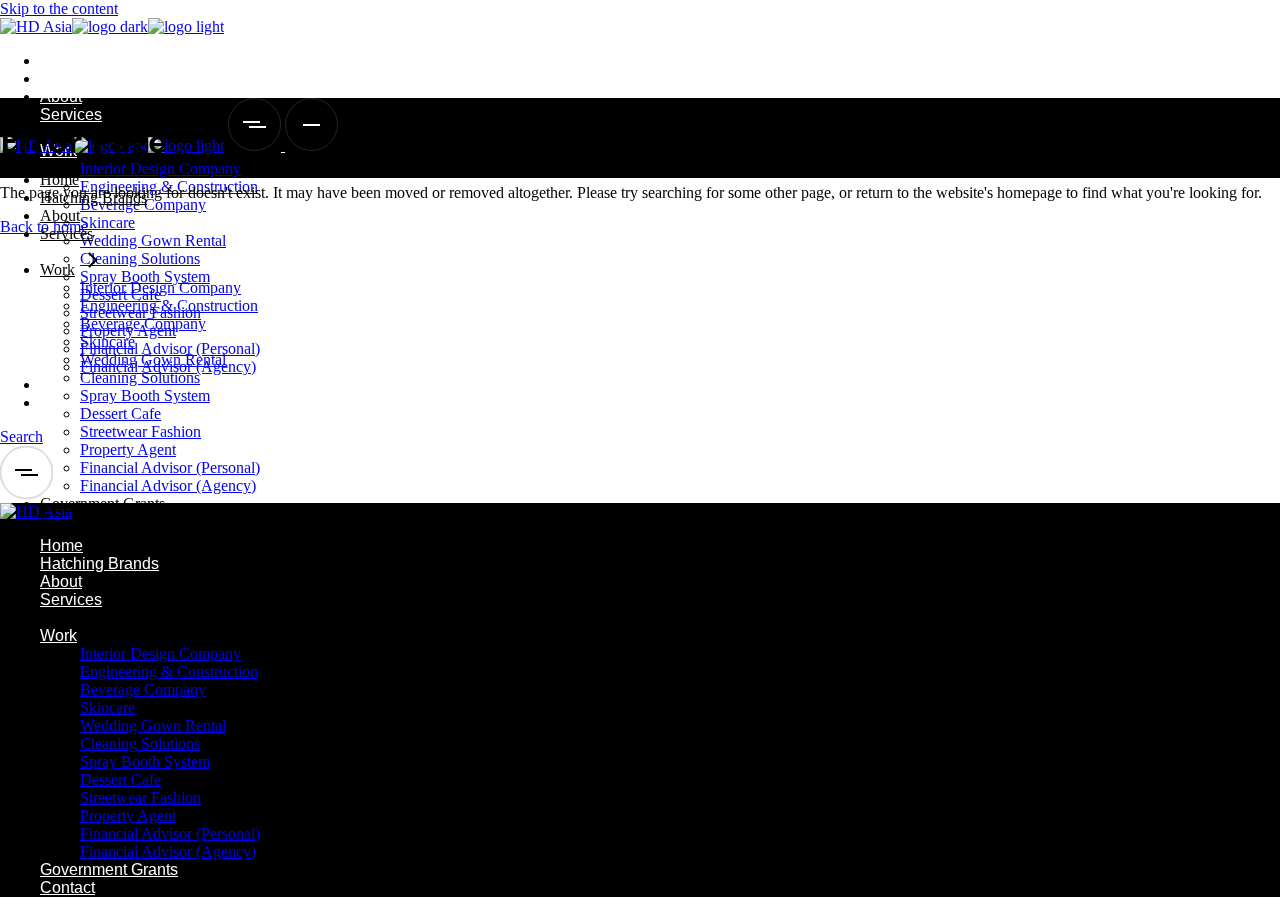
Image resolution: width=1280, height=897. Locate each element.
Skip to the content (59, 8)
